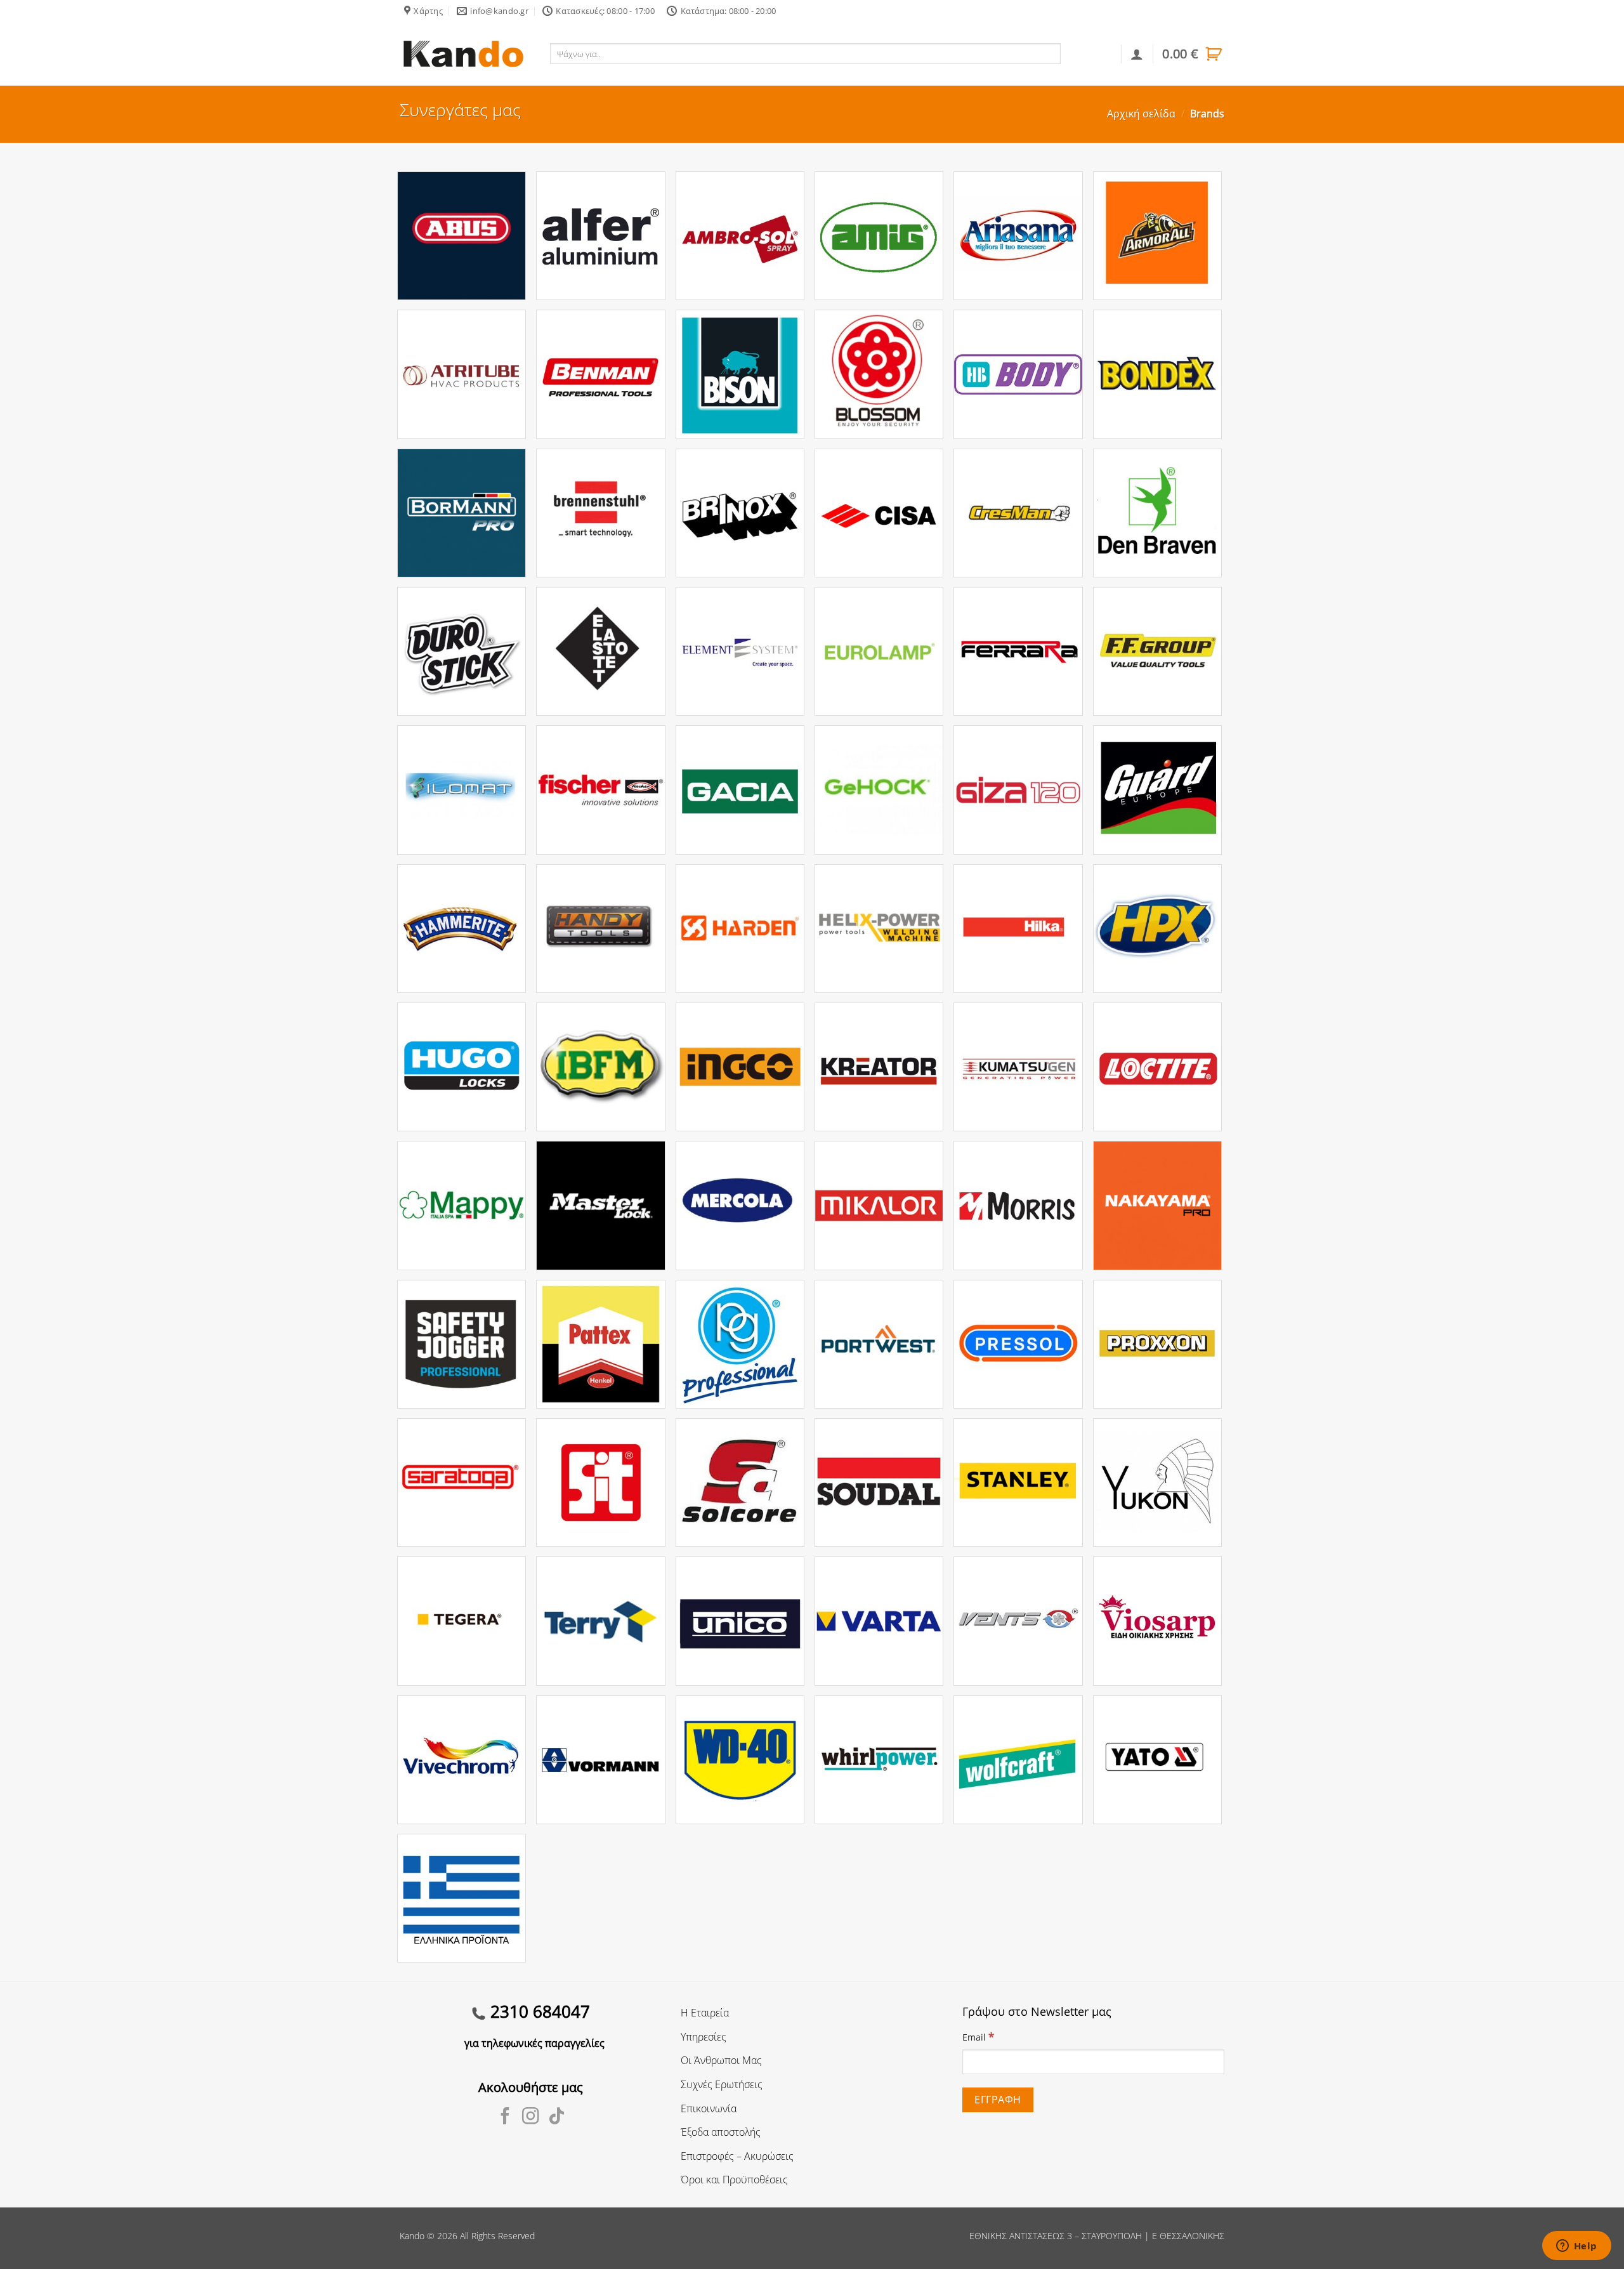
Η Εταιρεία (705, 2013)
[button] (1193, 54)
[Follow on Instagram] (531, 2117)
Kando (412, 2236)
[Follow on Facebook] (505, 2117)
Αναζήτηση (1088, 53)
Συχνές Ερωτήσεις (722, 2084)
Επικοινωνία (709, 2108)
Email (978, 2036)
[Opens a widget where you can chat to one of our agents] (1576, 2247)
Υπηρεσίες (704, 2037)
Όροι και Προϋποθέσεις (734, 2180)
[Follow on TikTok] (557, 2117)
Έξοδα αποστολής (721, 2132)
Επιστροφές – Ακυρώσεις (737, 2156)
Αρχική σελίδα (1141, 114)
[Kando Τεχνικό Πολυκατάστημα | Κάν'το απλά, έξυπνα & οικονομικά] (463, 54)
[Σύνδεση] (1137, 54)
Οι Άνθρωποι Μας (721, 2060)
